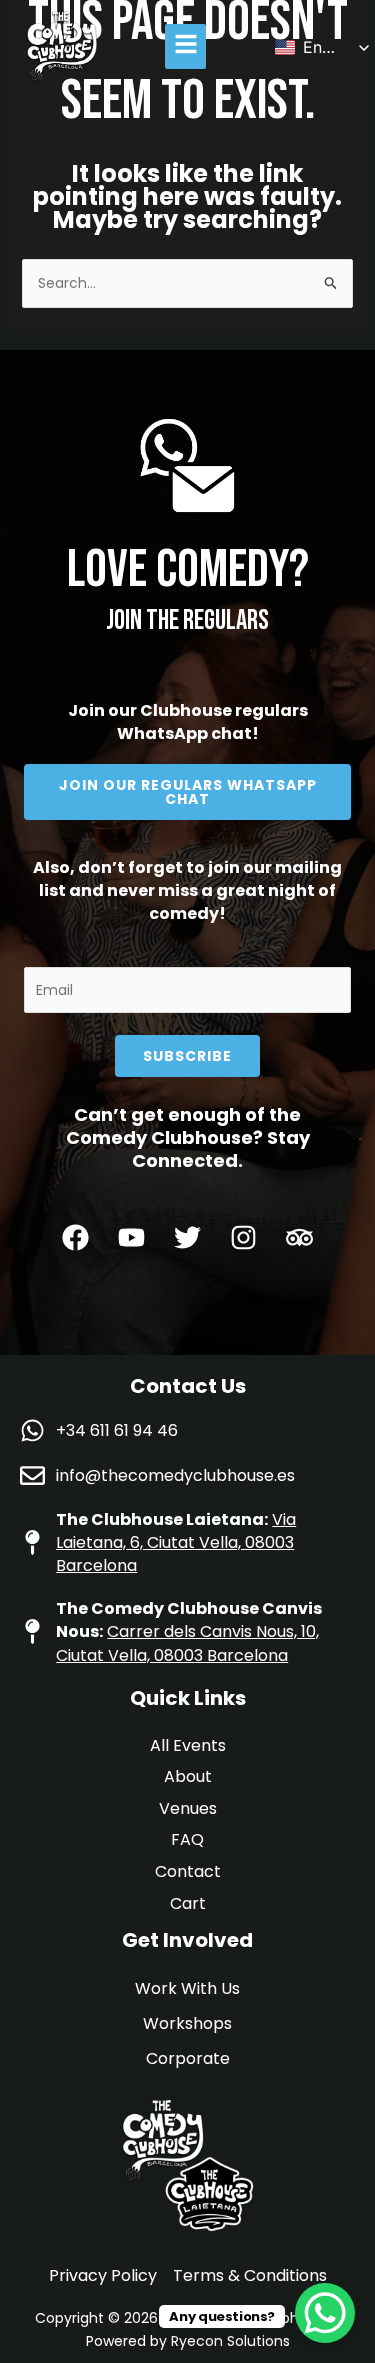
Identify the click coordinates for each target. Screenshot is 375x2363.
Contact (188, 1871)
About (188, 1776)
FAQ (187, 1839)
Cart (188, 1903)
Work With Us (187, 1988)
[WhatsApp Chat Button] (325, 2313)
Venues (188, 1808)
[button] (185, 46)
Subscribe (187, 1056)
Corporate (188, 2058)
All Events (188, 1745)
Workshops (187, 2023)
